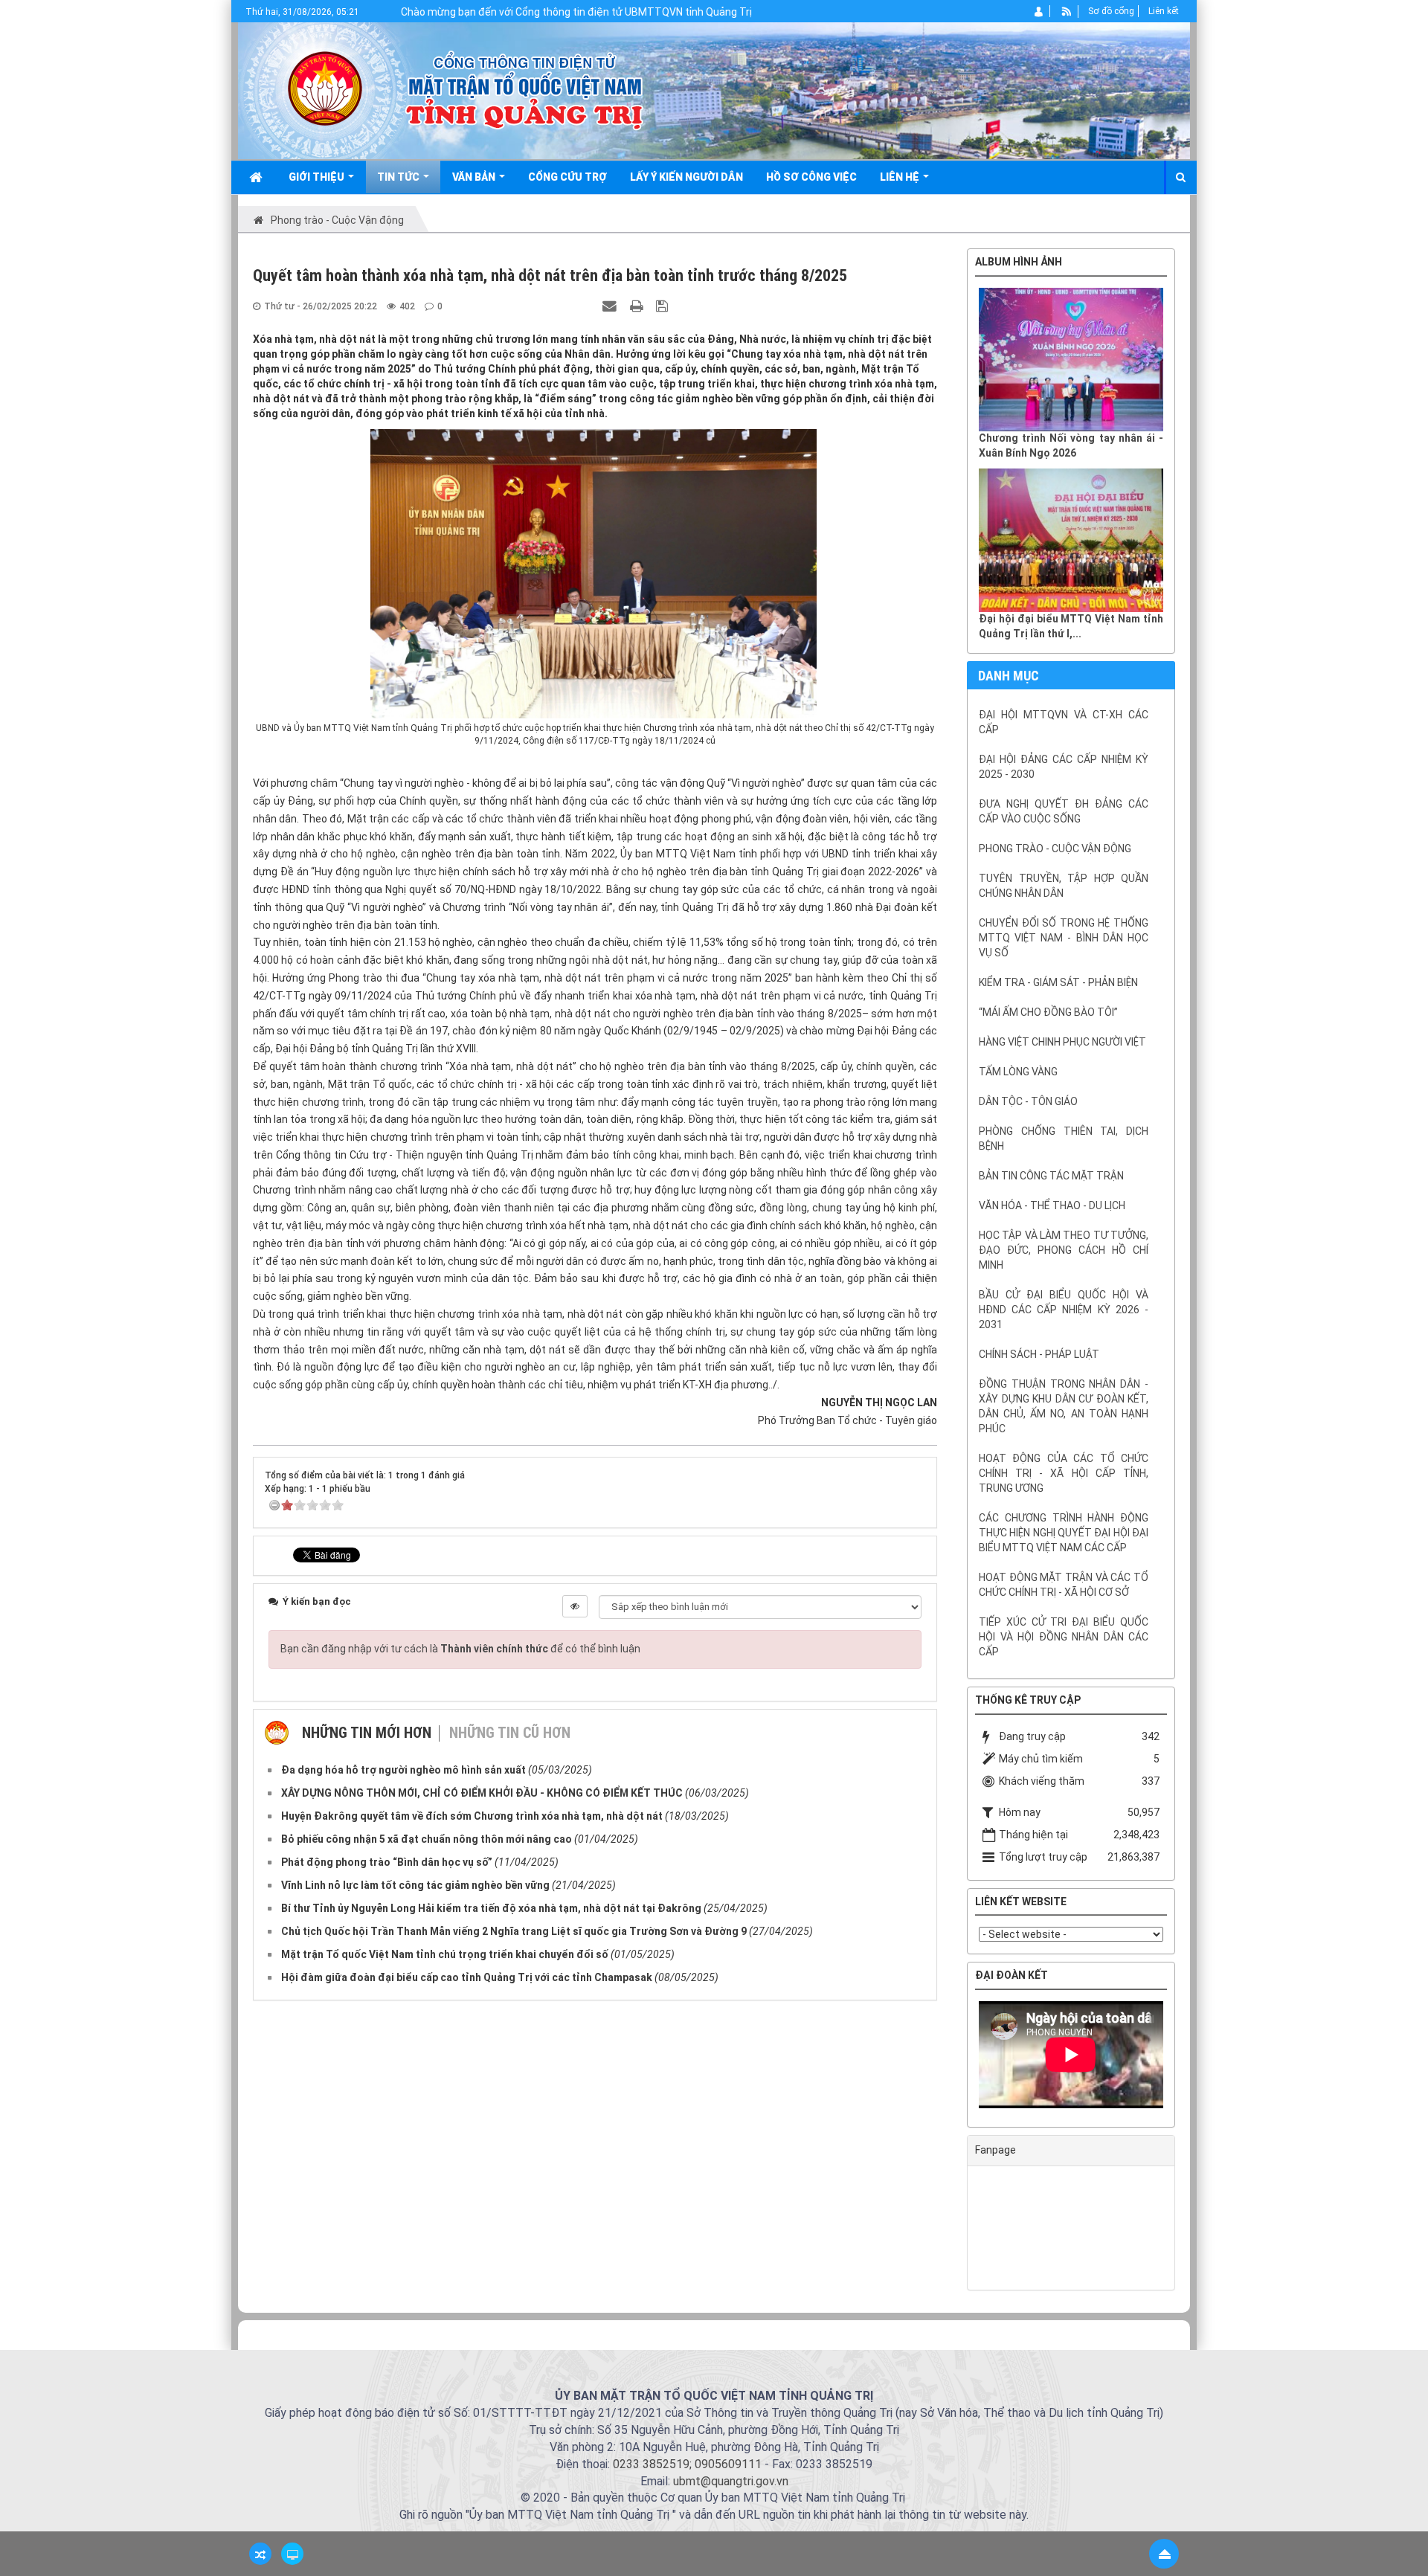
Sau (1212, 1273)
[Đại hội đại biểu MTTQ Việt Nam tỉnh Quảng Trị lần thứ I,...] (1071, 540)
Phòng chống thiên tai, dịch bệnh (1064, 1139)
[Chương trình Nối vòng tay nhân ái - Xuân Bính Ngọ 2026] (1071, 360)
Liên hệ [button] (901, 177)
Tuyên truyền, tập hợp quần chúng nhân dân (1064, 886)
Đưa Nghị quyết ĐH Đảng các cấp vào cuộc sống (1064, 811)
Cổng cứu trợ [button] (567, 177)
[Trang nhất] (257, 177)
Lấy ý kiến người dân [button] (686, 177)
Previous (956, 2058)
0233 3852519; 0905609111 (687, 2464)
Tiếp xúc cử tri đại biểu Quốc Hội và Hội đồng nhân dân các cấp (1064, 1637)
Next (1186, 2058)
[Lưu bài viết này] (664, 306)
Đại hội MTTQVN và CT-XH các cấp (1064, 722)
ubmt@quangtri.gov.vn (731, 2481)
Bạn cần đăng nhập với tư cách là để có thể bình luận (460, 1649)
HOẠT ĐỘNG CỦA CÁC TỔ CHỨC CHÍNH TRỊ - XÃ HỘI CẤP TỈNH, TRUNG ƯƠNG (1064, 1473)
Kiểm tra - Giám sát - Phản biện (1058, 982)
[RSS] (1067, 11)
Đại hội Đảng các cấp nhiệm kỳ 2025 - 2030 (1064, 767)
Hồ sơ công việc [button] (811, 177)
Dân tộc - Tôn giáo (1028, 1101)
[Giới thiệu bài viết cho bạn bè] (611, 306)
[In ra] (638, 306)
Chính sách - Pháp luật (1039, 1354)
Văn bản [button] (475, 177)
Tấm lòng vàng (1018, 1072)
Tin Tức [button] (399, 177)
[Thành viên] (1039, 11)
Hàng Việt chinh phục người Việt (1062, 1042)
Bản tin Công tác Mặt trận (1051, 1176)
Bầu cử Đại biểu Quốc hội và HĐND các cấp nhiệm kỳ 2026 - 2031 (1064, 1310)
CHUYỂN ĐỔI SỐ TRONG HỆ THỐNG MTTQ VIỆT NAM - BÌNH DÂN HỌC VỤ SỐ (1064, 938)
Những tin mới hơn (367, 1733)
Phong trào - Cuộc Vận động (1055, 849)
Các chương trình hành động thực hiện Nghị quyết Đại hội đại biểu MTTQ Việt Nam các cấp (1064, 1533)
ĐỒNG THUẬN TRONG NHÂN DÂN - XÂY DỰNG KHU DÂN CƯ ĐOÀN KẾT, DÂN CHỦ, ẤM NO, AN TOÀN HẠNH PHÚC (1064, 1406)
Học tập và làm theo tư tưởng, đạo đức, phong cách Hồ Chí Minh (1064, 1250)
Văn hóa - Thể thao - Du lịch (1052, 1205)
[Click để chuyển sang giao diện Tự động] (260, 2554)
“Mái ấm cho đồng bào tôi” (1048, 1012)
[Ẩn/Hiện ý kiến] (575, 1606)
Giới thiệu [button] (318, 177)
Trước (930, 1273)
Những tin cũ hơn (510, 1733)
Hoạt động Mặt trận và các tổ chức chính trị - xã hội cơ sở (1064, 1585)
